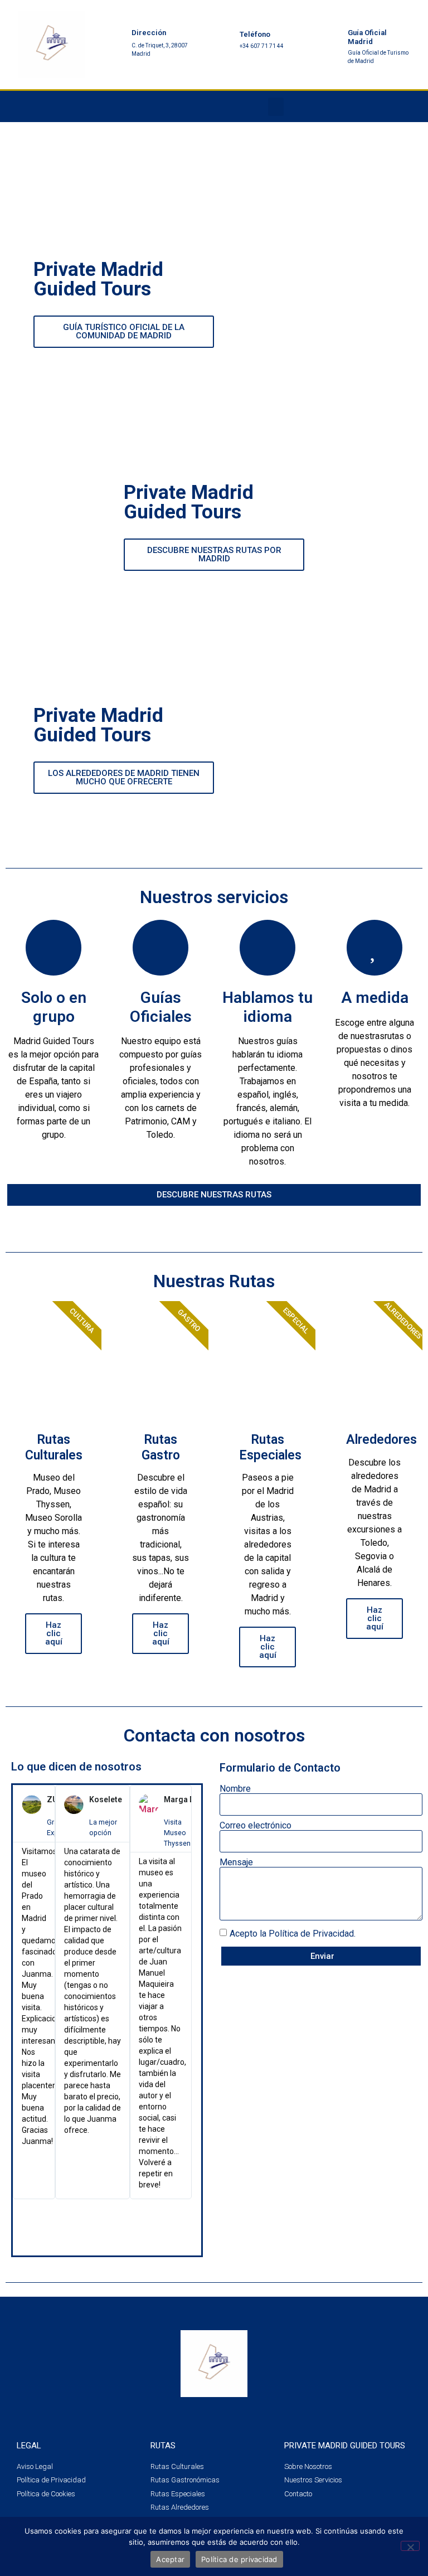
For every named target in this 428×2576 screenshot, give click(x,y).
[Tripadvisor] (366, 106)
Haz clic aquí (54, 1633)
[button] (276, 107)
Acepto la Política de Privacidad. (293, 1934)
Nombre (235, 1789)
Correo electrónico (256, 1826)
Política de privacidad (239, 2559)
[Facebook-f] (314, 106)
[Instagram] (340, 106)
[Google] (392, 106)
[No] (410, 2546)
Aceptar (170, 2559)
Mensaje (236, 1862)
